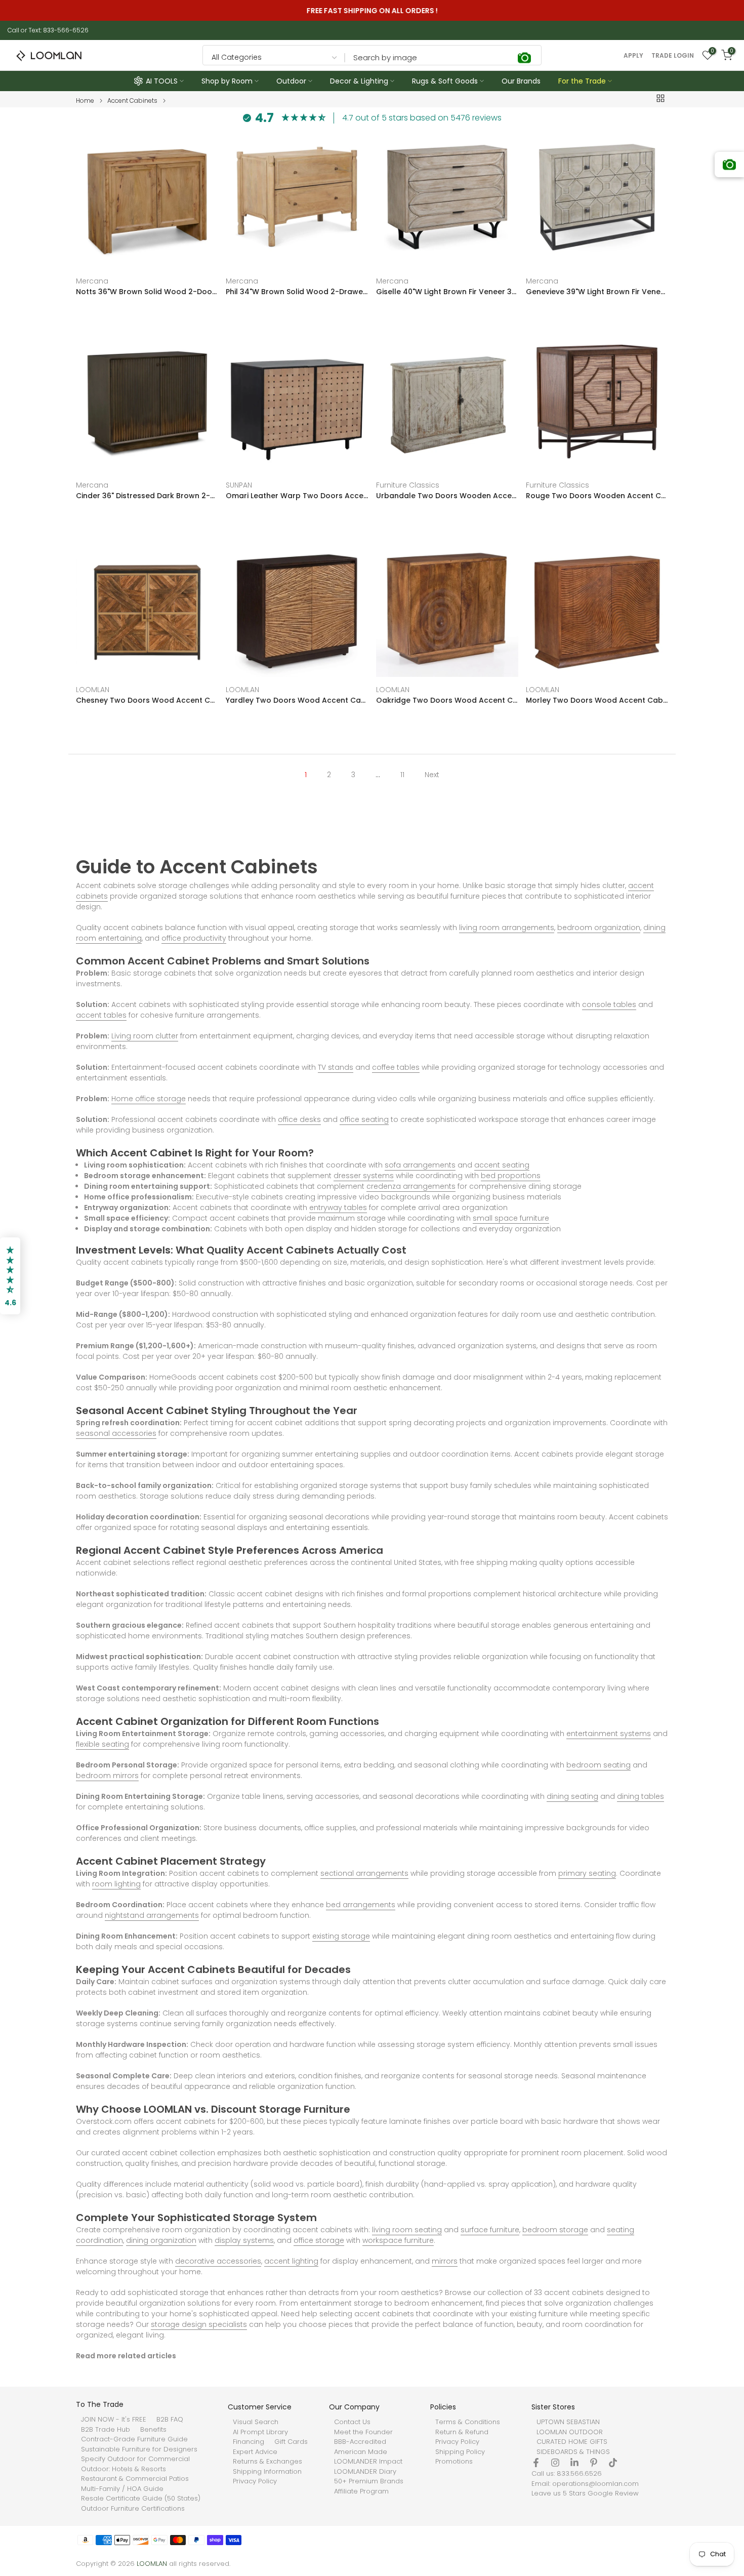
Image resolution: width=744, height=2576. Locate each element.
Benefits (153, 2430)
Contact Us (352, 2422)
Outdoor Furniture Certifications (133, 2509)
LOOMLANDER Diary (365, 2472)
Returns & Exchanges (267, 2462)
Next (432, 775)
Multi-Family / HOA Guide (122, 2489)
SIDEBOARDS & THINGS (573, 2452)
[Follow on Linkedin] (574, 2463)
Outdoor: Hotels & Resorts (123, 2469)
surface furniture (490, 2230)
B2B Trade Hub (106, 2430)
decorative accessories (218, 2261)
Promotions (454, 2462)
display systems (244, 2240)
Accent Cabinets (132, 101)
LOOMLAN (93, 690)
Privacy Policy (255, 2481)
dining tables (640, 1796)
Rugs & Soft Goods (445, 81)
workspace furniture (398, 2240)
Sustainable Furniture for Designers (139, 2449)
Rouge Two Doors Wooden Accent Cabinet (597, 496)
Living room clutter (145, 1036)
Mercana (92, 281)
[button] (10, 1276)
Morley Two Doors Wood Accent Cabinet (597, 700)
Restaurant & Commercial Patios (135, 2479)
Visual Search (256, 2422)
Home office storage (149, 1099)
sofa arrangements (420, 1165)
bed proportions (511, 1176)
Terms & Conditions (468, 2422)
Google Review (613, 2493)
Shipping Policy (460, 2452)
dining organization (161, 2240)
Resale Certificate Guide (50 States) (141, 2499)
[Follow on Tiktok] (613, 2463)
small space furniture (511, 1218)
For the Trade (582, 81)
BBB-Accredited (360, 2442)
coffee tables (396, 1067)
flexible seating (102, 1744)
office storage (319, 2240)
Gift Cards (291, 2442)
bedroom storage (555, 2230)
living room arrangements (507, 928)
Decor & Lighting (359, 81)
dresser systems (364, 1176)
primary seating (587, 1873)
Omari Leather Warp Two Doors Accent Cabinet (297, 496)
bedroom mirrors (107, 1776)
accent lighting (291, 2261)
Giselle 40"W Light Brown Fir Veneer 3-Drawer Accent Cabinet (447, 292)
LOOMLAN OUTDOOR (570, 2432)
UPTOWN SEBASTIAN (568, 2422)
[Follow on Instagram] (555, 2463)
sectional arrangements (364, 1873)
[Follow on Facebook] (536, 2463)
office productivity (194, 938)
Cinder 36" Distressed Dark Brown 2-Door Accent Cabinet (147, 496)
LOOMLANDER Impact (368, 2462)
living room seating (407, 2230)
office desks (299, 1119)
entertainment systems (609, 1734)
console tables (609, 1004)
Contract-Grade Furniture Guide (134, 2439)
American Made (361, 2452)
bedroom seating (598, 1765)
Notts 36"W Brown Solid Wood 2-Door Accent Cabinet (147, 292)
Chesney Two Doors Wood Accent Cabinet (147, 700)
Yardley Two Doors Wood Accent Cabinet (297, 700)
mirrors (445, 2261)
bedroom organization (599, 928)
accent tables (101, 1015)
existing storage (341, 1936)
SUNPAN (239, 486)
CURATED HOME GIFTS (572, 2442)
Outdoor (291, 81)
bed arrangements (361, 1905)
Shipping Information (267, 2472)
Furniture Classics (408, 486)
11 (402, 775)
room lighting (116, 1884)
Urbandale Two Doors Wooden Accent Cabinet (447, 496)
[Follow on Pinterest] (594, 2463)
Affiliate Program (361, 2491)
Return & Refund (462, 2432)
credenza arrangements (411, 1186)
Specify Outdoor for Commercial (135, 2459)
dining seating (572, 1796)
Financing (249, 2442)
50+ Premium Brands (369, 2481)
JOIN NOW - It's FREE (114, 2420)
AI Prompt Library (260, 2432)
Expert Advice (255, 2452)
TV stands (336, 1067)
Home (85, 101)
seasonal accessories (116, 1433)
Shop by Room (227, 81)
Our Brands (521, 81)
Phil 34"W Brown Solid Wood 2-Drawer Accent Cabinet (297, 292)
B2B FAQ (170, 2420)
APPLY (633, 56)
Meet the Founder (363, 2432)
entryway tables (338, 1207)
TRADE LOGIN (673, 56)
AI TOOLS (162, 81)
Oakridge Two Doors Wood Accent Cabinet (447, 700)
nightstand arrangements (152, 1915)
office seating (364, 1119)
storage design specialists (199, 2324)
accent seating (502, 1165)
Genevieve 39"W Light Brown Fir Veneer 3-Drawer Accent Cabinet (597, 292)
